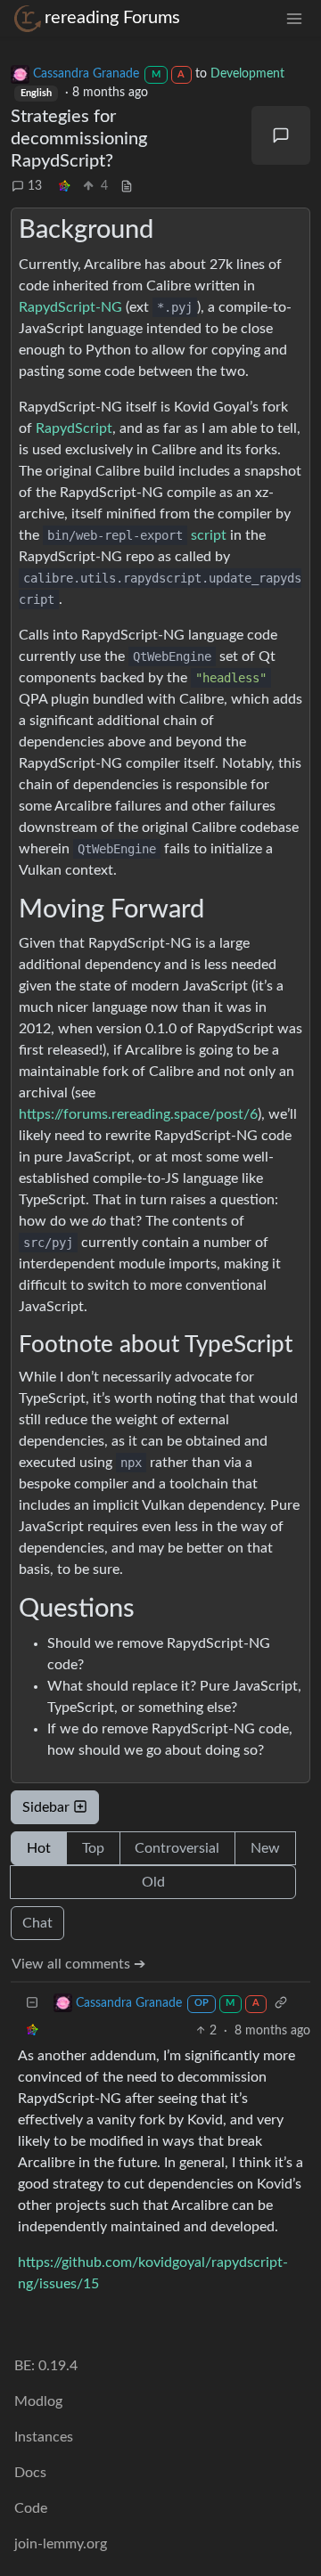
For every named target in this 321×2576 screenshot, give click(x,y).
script (137, 535)
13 (35, 186)
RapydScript (74, 428)
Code (31, 2508)
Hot (39, 1848)
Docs (30, 2473)
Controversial (177, 1848)
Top (93, 1848)
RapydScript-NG (70, 307)
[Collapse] (32, 2004)
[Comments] (281, 135)
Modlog (38, 2401)
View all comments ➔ (78, 1964)
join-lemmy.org (61, 2544)
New (265, 1848)
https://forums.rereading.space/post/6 (138, 1114)
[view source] (127, 187)
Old (153, 1882)
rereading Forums (112, 18)
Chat (37, 1923)
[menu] (294, 18)
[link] (64, 187)
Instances (44, 2437)
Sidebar (46, 1807)
